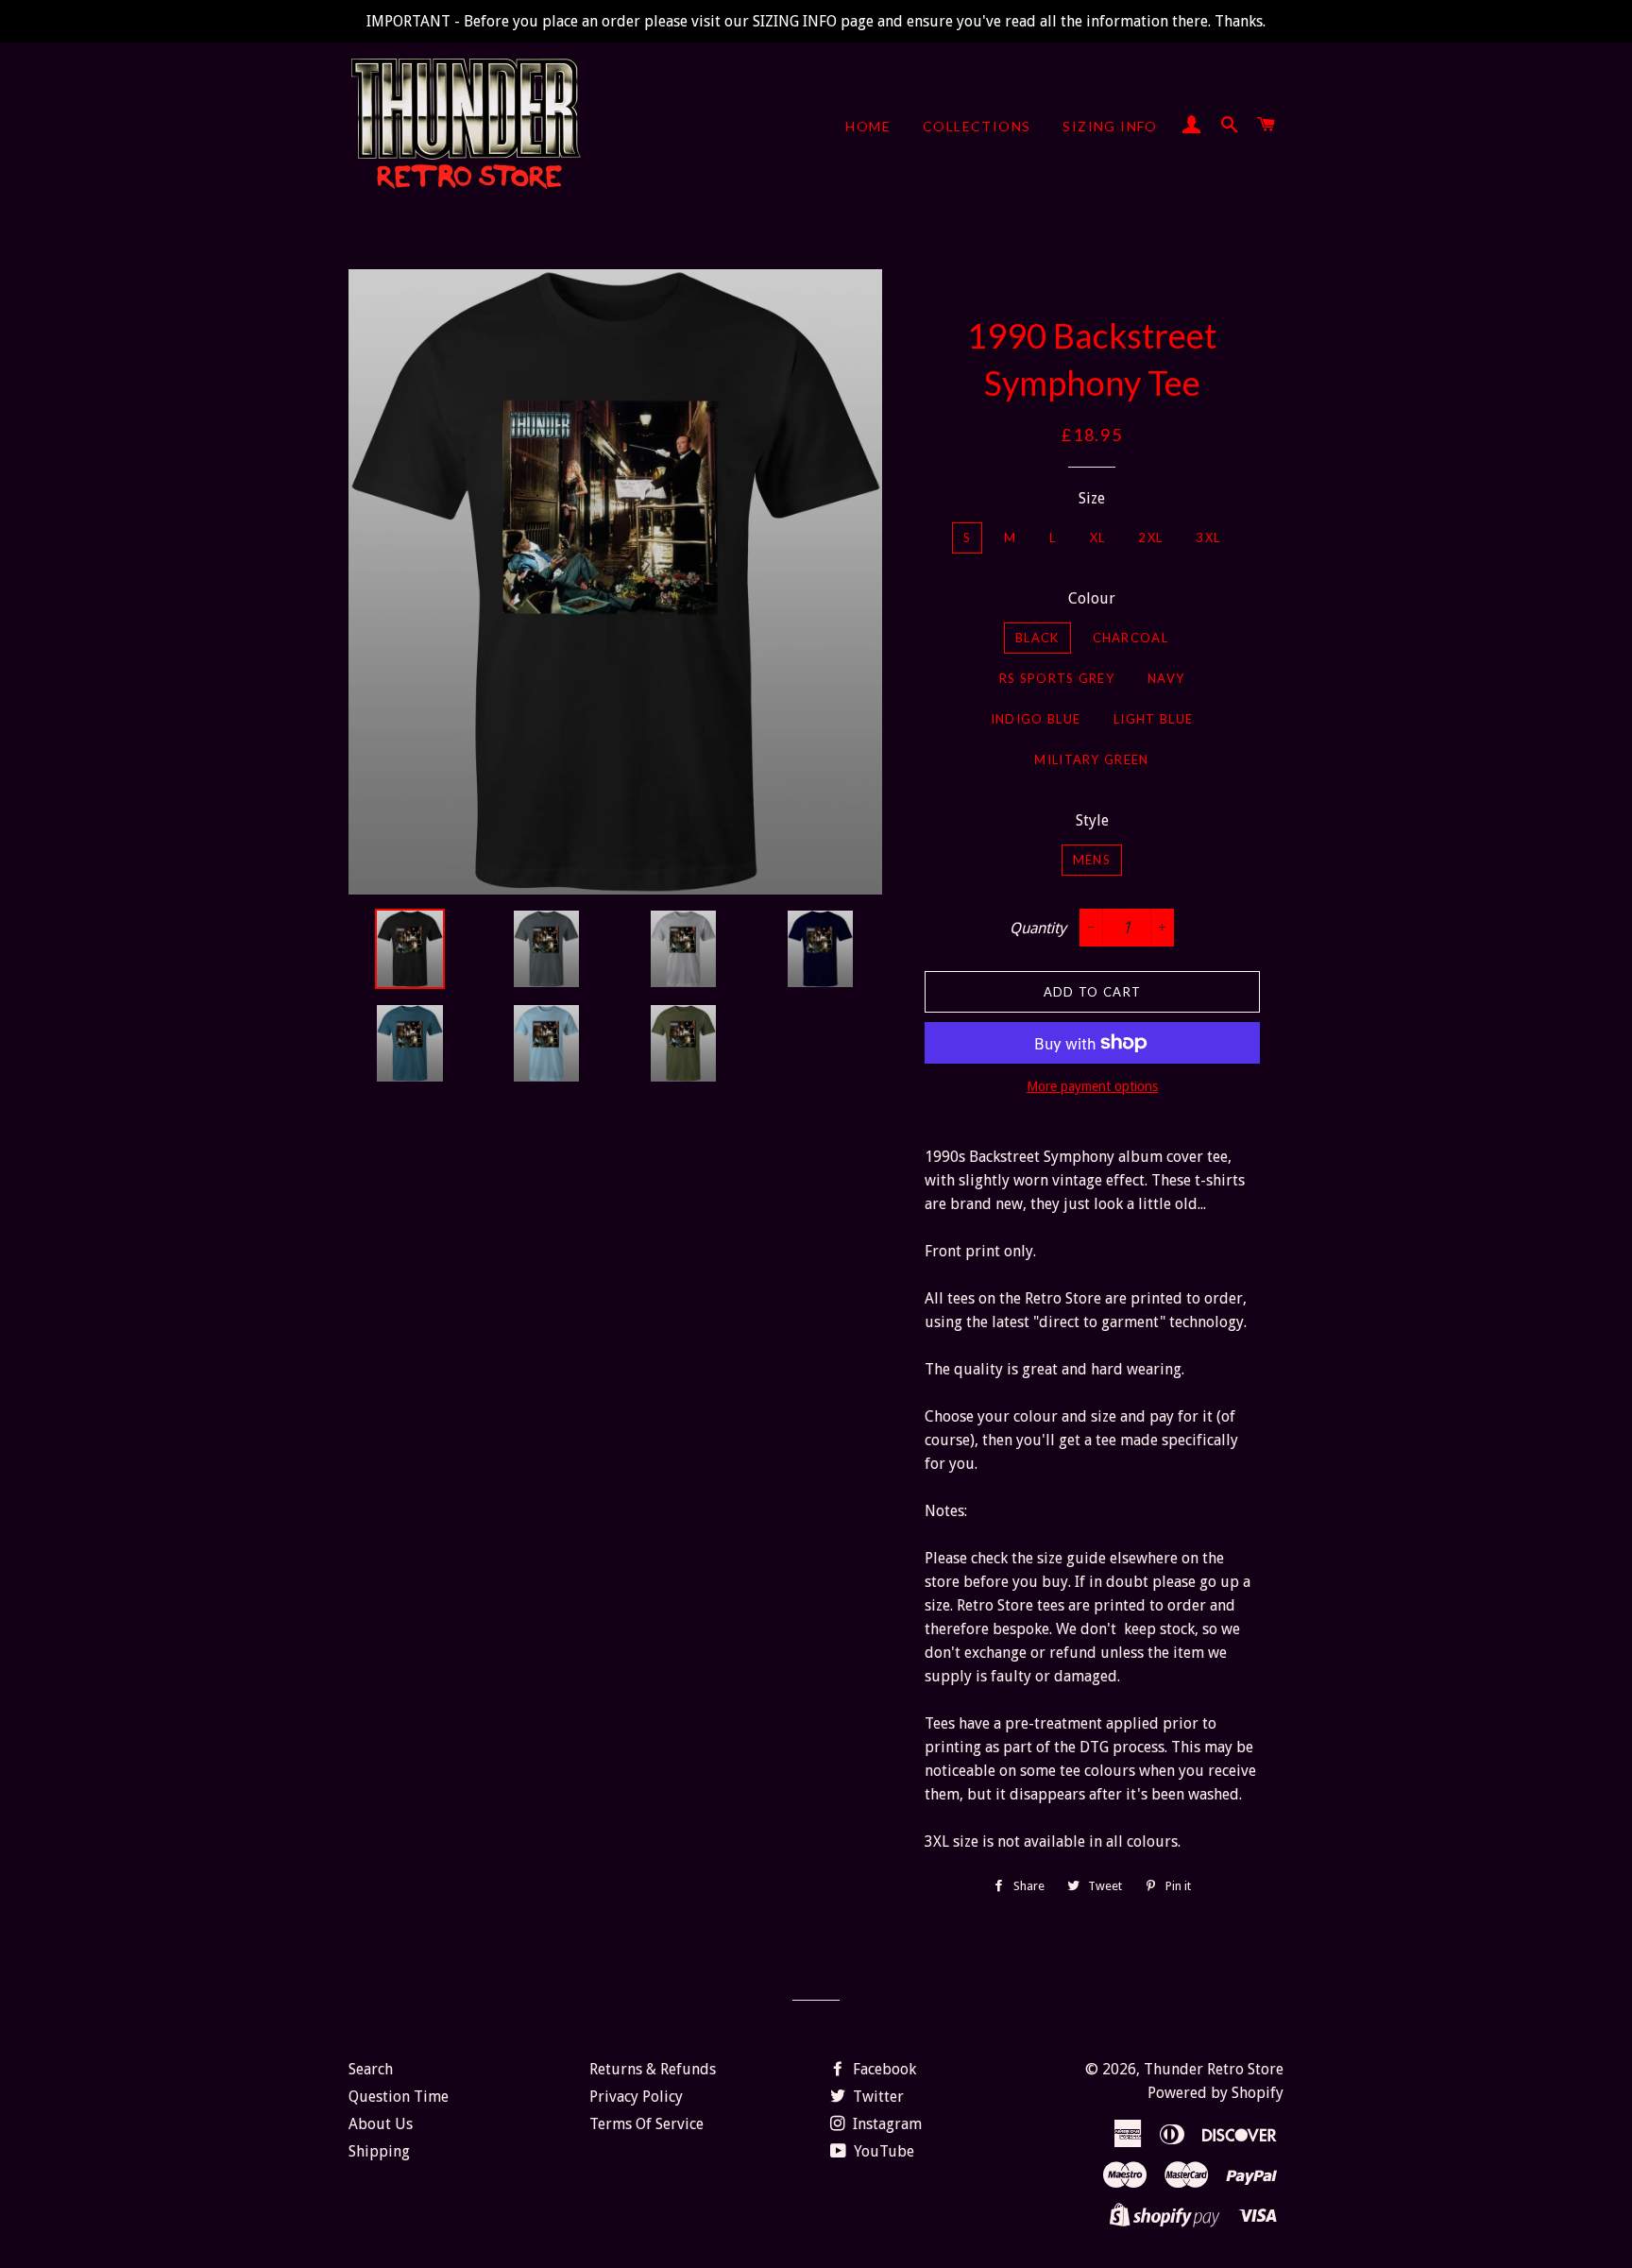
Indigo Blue (1036, 719)
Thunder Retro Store (1214, 2069)
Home (868, 126)
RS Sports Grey (1057, 678)
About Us (381, 2124)
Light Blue (1153, 719)
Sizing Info (1110, 126)
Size (1092, 498)
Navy (1166, 678)
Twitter (876, 2097)
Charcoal (1130, 638)
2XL (1150, 537)
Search (371, 2069)
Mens (1092, 860)
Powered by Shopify (1215, 2093)
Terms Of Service (646, 2124)
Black (1037, 638)
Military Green (1091, 759)
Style (1092, 820)
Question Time (399, 2097)
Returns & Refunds (653, 2069)
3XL (1208, 537)
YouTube (882, 2151)
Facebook (883, 2069)
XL (1098, 537)
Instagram (885, 2124)
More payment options (1092, 1086)
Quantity (1038, 928)
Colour (1092, 598)
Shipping (379, 2151)
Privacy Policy (636, 2097)
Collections (977, 126)
